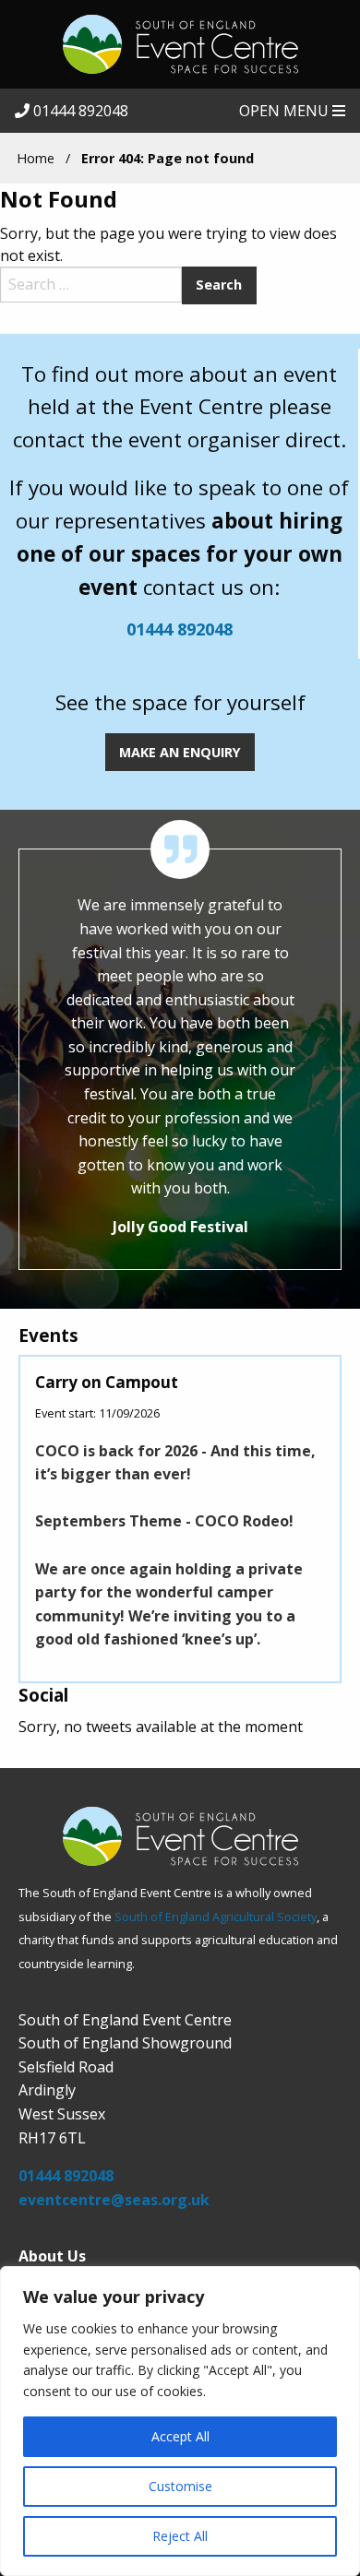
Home (36, 158)
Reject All (180, 2536)
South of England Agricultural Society (216, 1917)
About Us (52, 2256)
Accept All (180, 2436)
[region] (180, 2421)
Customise (180, 2486)
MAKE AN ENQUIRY (180, 752)
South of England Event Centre (180, 44)
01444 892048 (79, 111)
